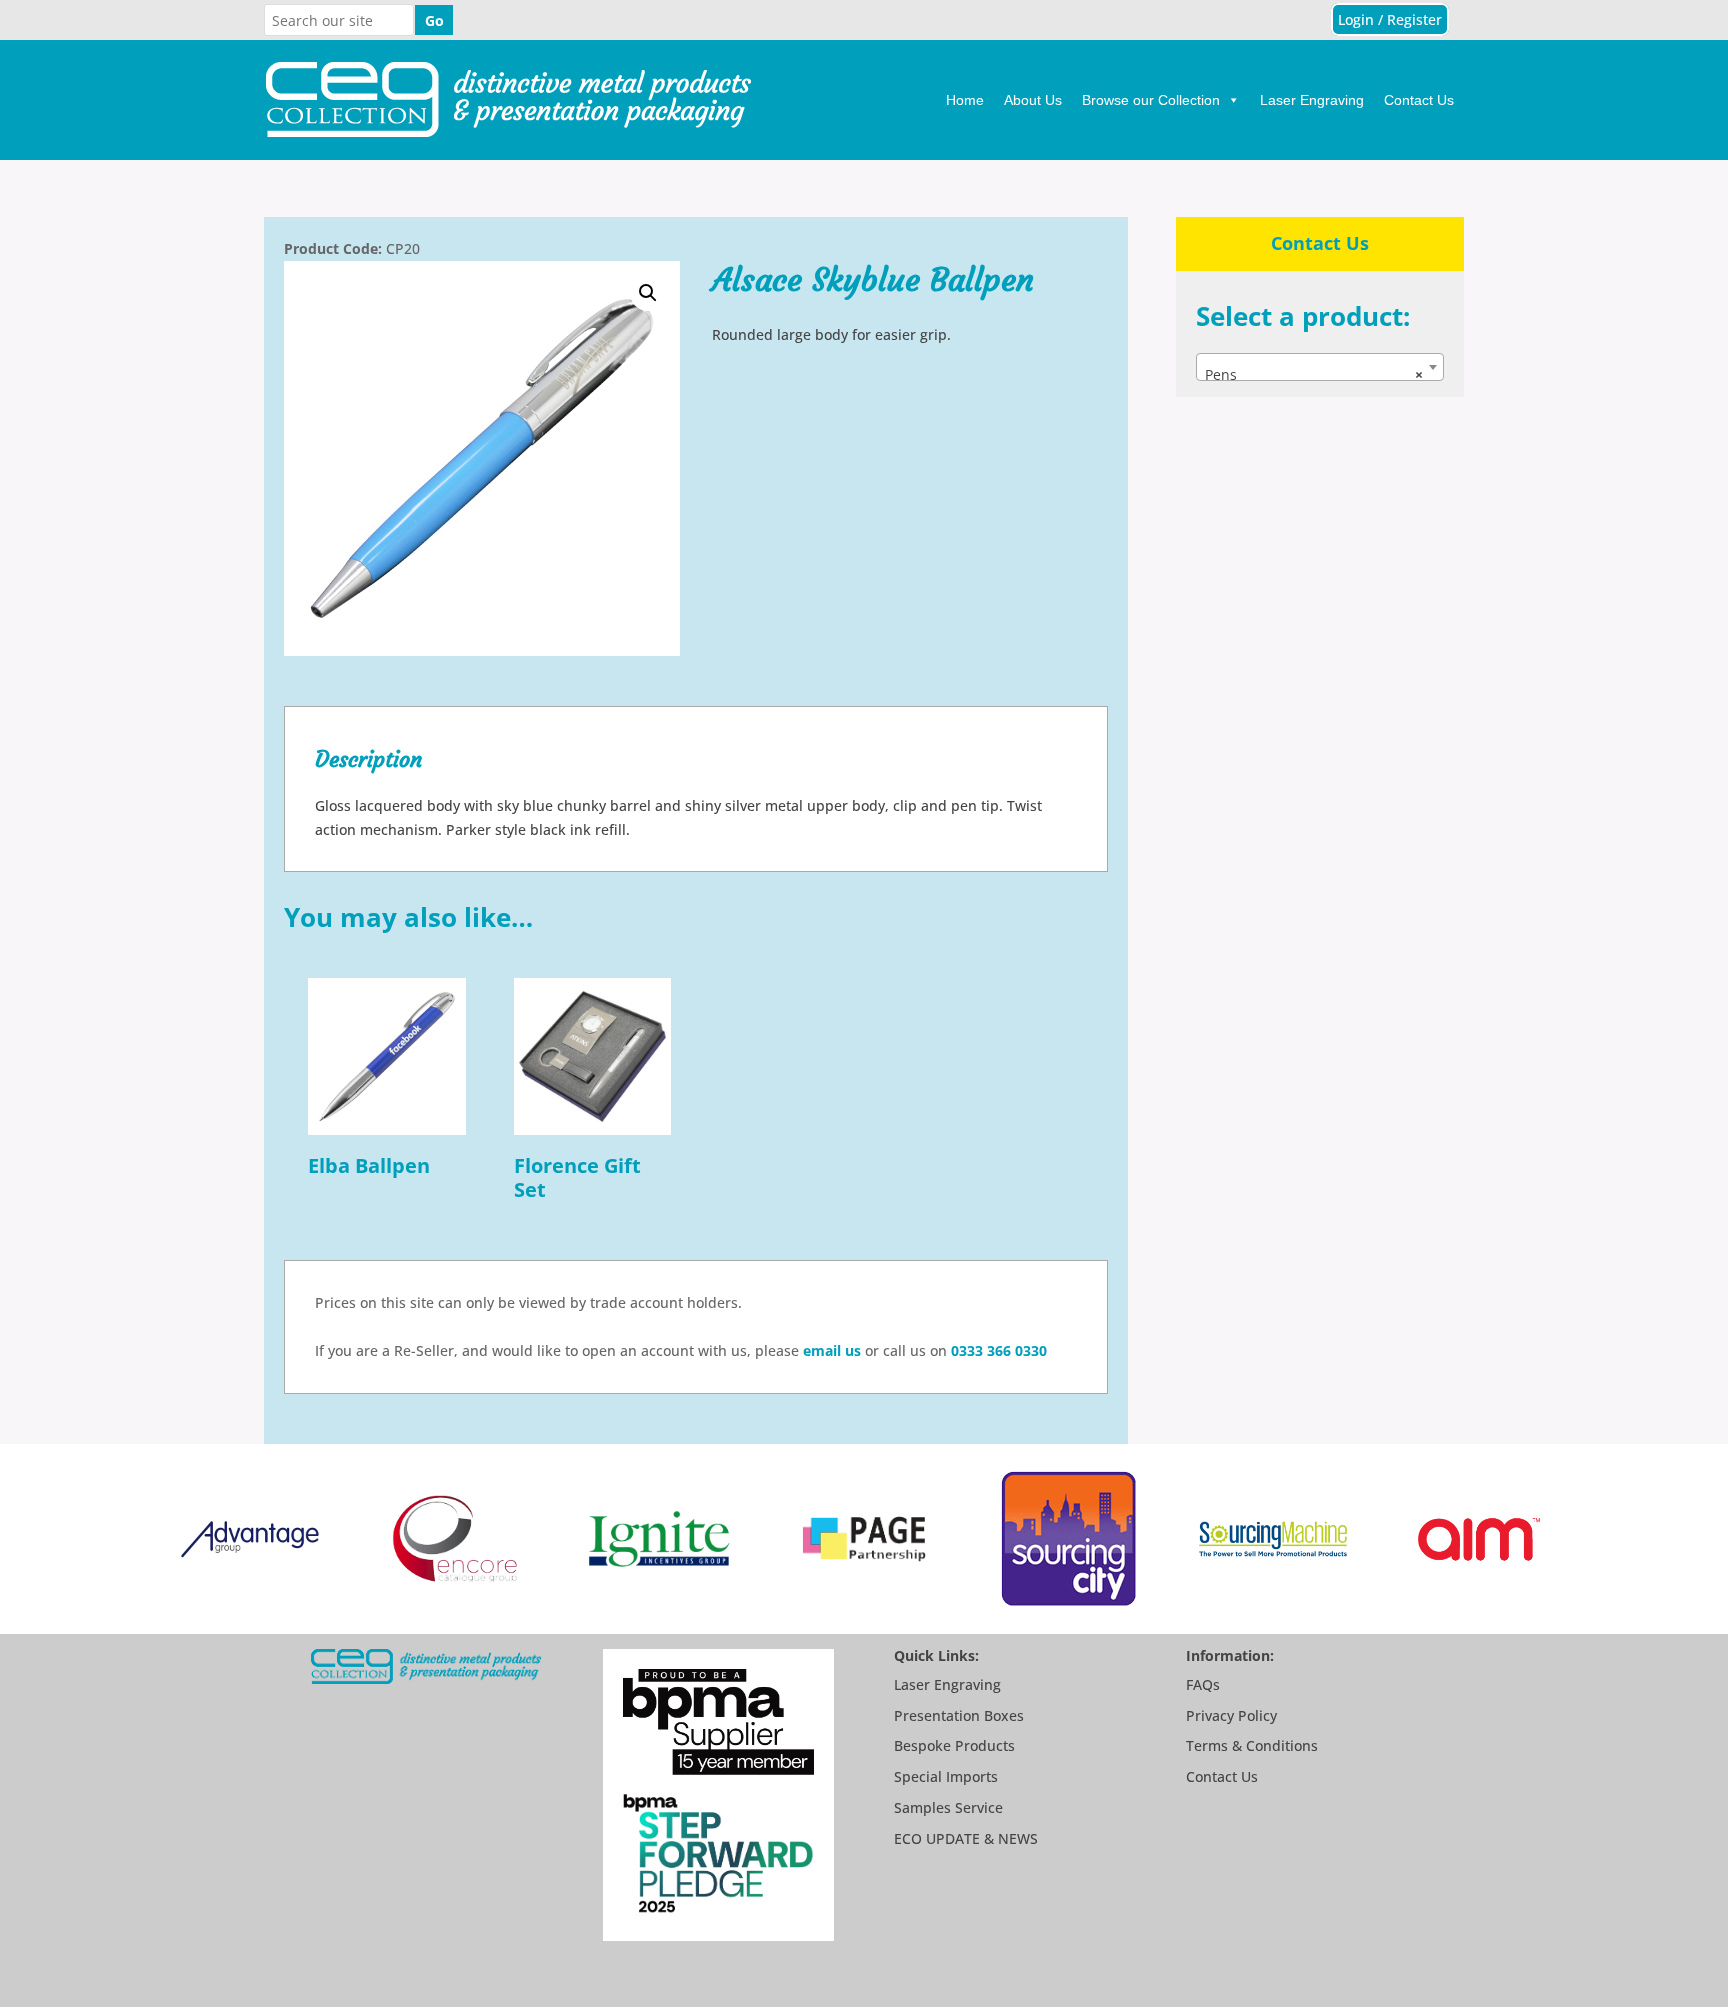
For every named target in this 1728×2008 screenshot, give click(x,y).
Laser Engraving (1312, 100)
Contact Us (1419, 100)
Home (965, 100)
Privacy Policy (1231, 1715)
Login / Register (1390, 19)
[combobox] (1320, 367)
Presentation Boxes (959, 1715)
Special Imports (946, 1776)
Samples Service (948, 1807)
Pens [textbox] (1314, 374)
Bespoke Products (954, 1745)
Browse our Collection (1151, 100)
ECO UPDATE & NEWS (966, 1838)
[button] (648, 293)
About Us (1033, 100)
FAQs (1203, 1684)
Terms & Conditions (1252, 1745)
